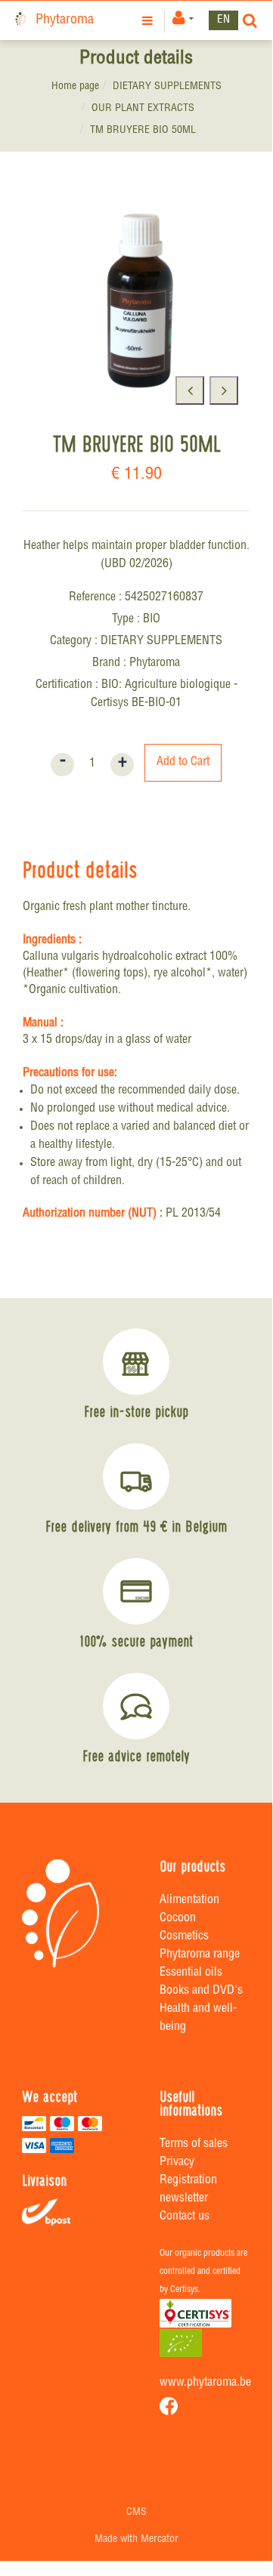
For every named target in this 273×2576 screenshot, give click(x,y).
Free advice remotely (136, 1756)
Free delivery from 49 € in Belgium (136, 1526)
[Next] (224, 390)
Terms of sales (194, 2145)
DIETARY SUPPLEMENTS (167, 87)
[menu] (149, 20)
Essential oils (191, 1973)
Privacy (177, 2163)
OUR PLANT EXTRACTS (143, 109)
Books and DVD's (201, 1991)
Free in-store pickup (136, 1411)
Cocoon (178, 1919)
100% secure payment (136, 1641)
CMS (136, 2513)
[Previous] (190, 390)
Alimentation (189, 1901)
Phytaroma (65, 20)
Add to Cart (183, 763)
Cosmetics (184, 1937)
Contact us (185, 2217)
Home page (75, 87)
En (223, 20)
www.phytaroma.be (205, 2383)
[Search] (250, 20)
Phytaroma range (200, 1955)
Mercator (160, 2540)
